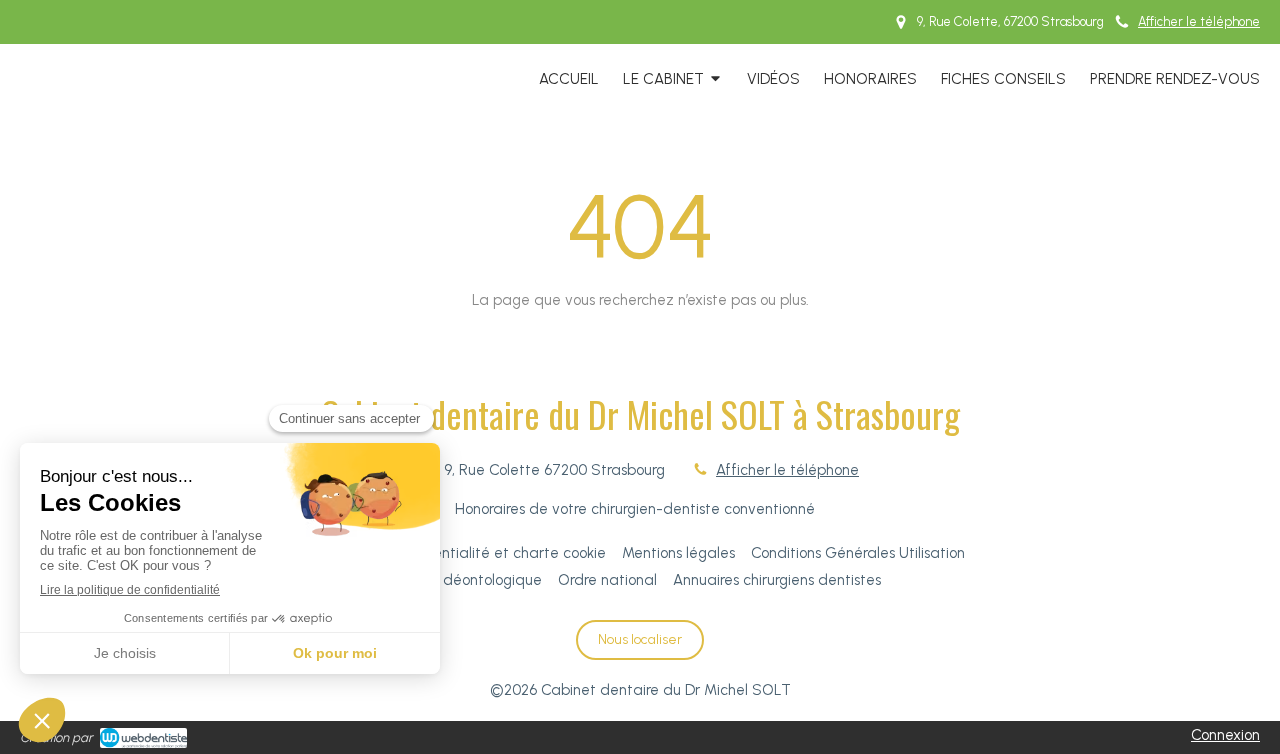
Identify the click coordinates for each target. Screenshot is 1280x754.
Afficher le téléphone (1199, 21)
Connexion (1225, 735)
